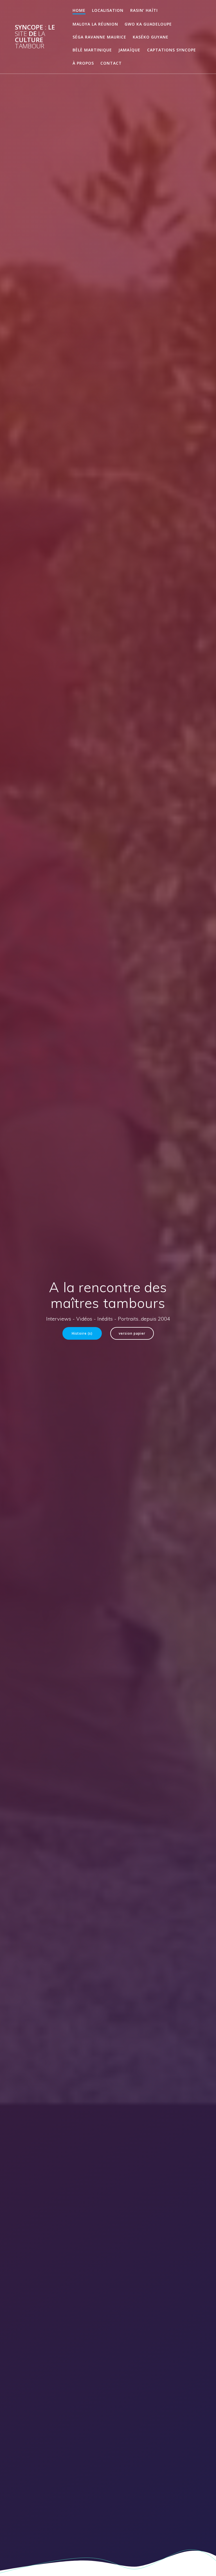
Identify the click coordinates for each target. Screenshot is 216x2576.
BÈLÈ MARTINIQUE (92, 50)
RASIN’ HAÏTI (144, 10)
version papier (132, 1333)
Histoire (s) (82, 1333)
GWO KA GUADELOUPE (148, 24)
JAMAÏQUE (129, 50)
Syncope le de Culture (35, 37)
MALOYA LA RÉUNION (95, 24)
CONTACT (111, 63)
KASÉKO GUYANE (151, 37)
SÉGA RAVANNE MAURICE (99, 37)
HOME (79, 10)
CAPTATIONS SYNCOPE (172, 50)
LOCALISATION (108, 10)
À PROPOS (83, 63)
